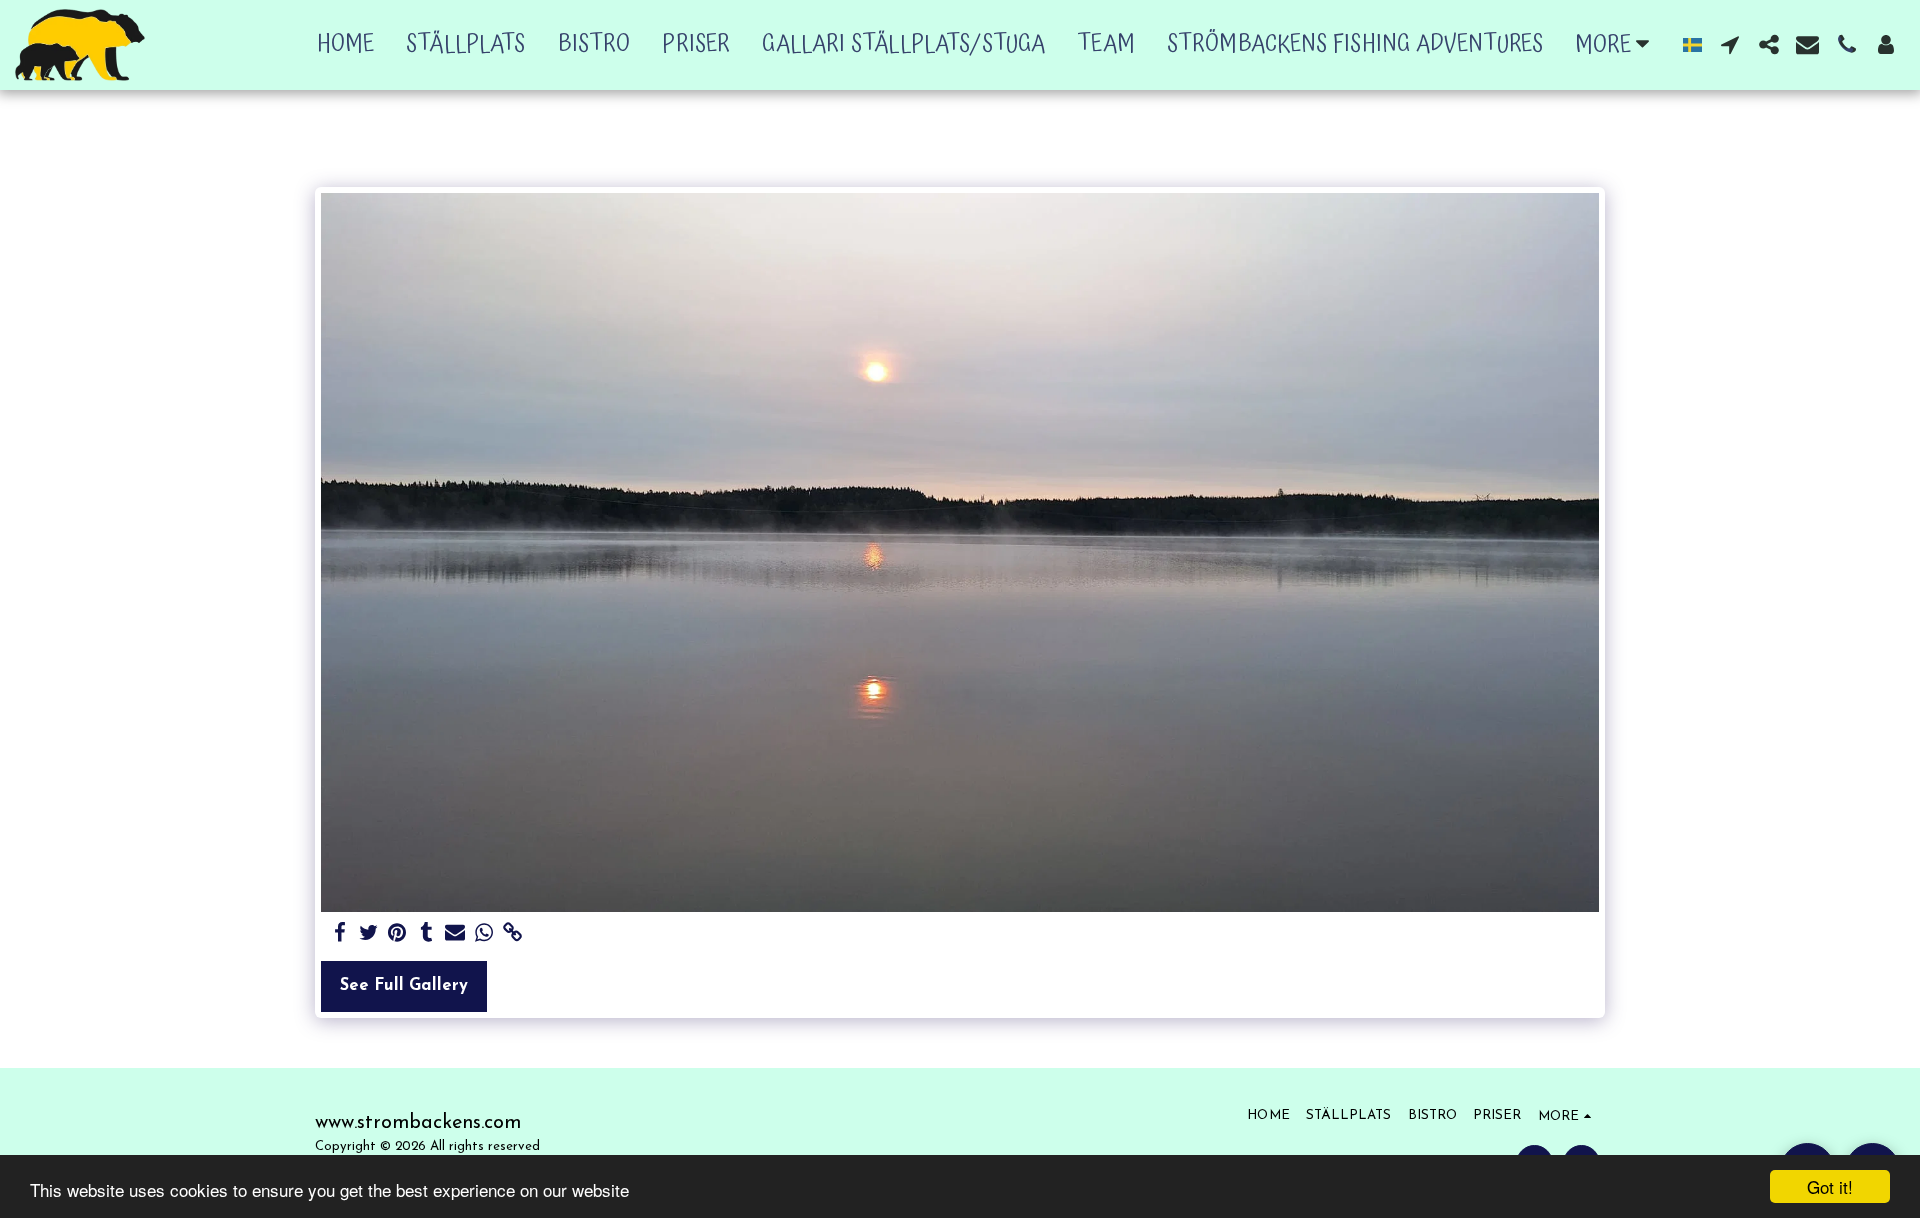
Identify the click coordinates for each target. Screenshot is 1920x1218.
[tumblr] (426, 934)
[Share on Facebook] (339, 934)
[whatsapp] (484, 934)
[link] (513, 934)
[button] (1729, 44)
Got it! (1830, 1186)
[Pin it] (397, 934)
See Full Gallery (404, 986)
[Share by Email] (455, 934)
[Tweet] (368, 934)
